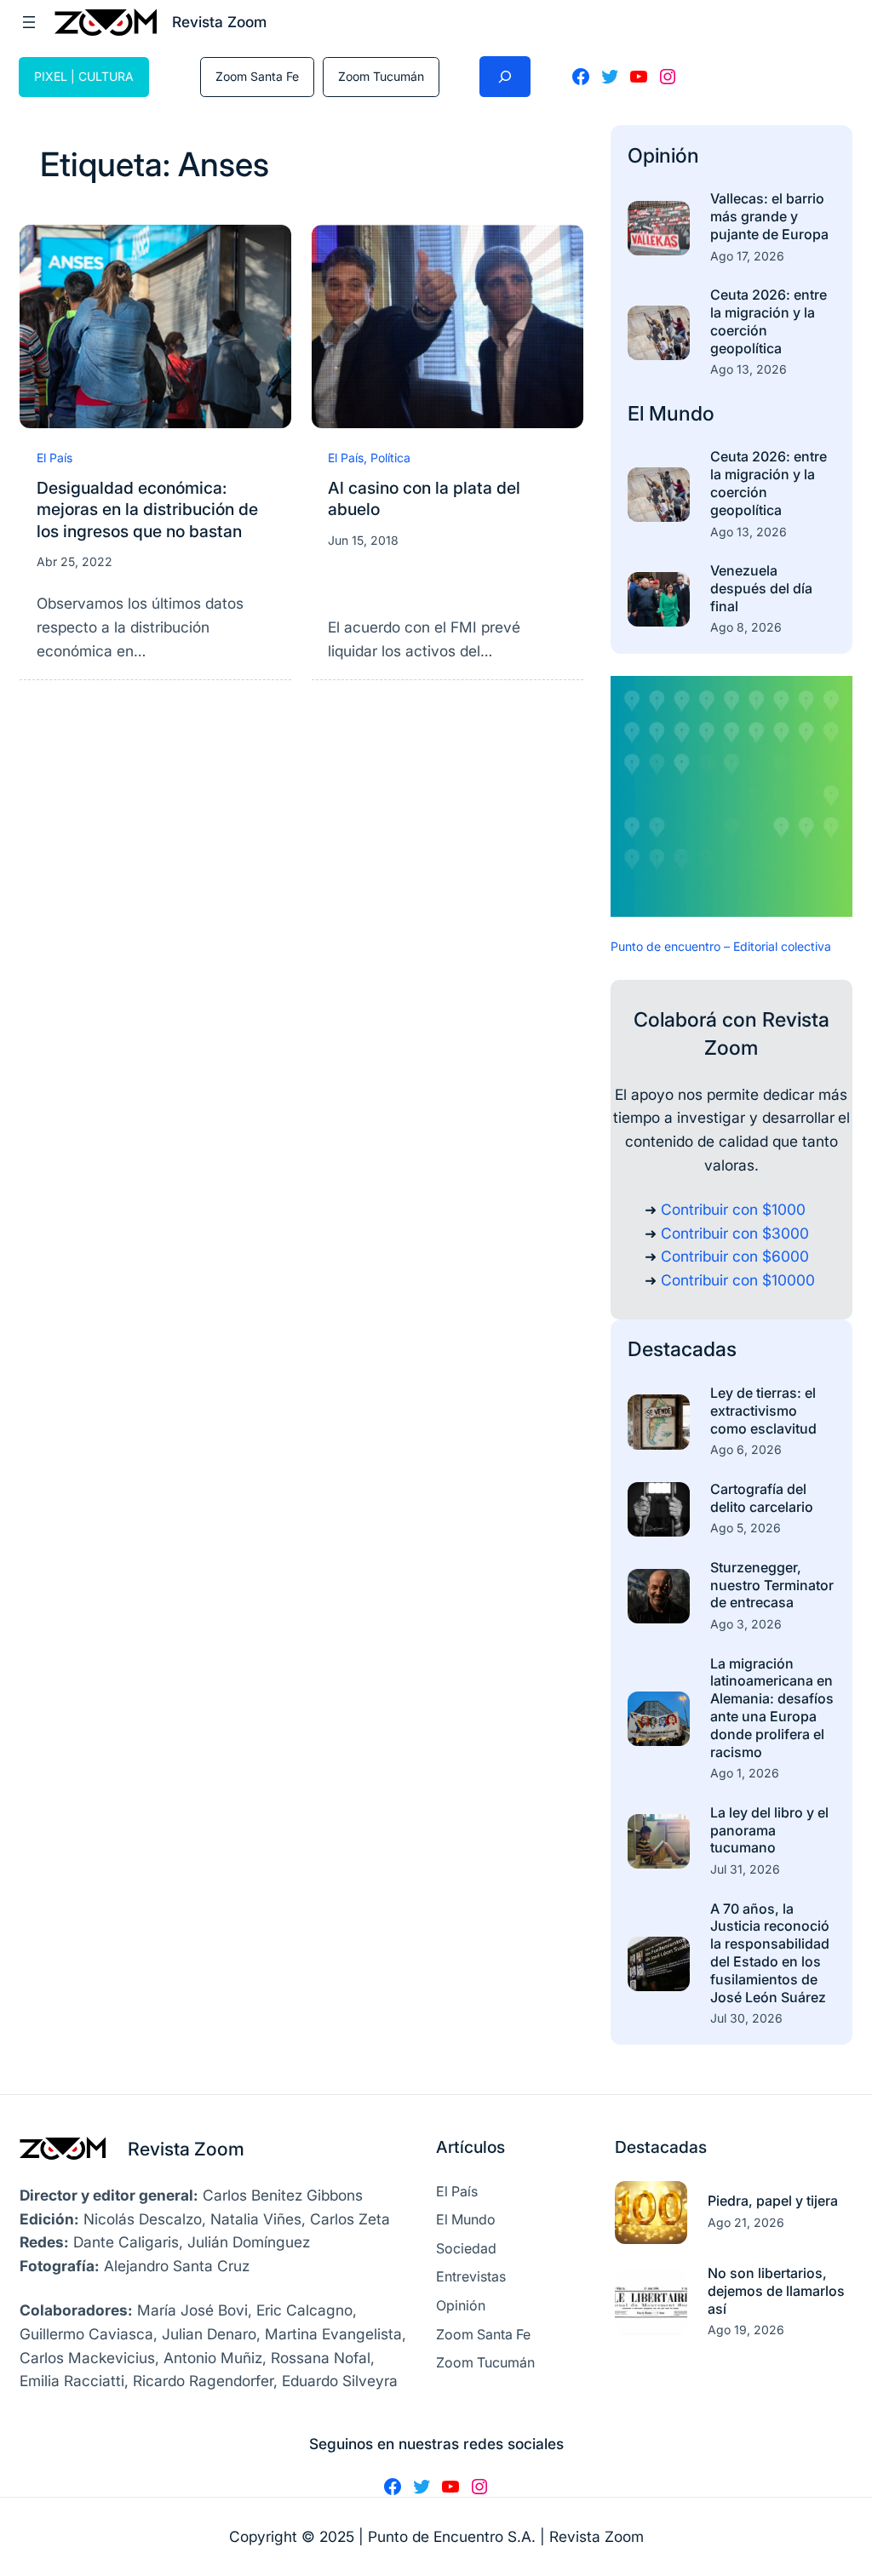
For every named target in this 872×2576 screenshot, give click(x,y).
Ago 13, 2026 (749, 369)
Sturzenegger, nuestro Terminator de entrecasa (772, 1585)
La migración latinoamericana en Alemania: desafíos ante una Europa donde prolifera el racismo (772, 1708)
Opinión (663, 155)
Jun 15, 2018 (363, 540)
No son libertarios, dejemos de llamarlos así (776, 2291)
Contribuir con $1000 (733, 1209)
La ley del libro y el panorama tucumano (769, 1830)
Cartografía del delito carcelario (762, 1498)
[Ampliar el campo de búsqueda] (505, 77)
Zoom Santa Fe (257, 76)
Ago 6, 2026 (746, 1449)
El (638, 413)
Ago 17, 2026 (747, 256)
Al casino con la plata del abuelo (424, 498)
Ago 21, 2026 (746, 2222)
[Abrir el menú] (29, 22)
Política (390, 458)
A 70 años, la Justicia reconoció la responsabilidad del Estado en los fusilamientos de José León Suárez (770, 1953)
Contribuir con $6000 (735, 1256)
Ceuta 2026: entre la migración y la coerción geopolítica (769, 321)
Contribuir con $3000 (735, 1233)
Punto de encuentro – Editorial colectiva (721, 946)
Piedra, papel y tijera (773, 2201)
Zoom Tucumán (381, 76)
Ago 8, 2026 (746, 627)
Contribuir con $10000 (738, 1280)
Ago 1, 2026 (745, 1773)
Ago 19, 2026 (746, 2330)
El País (54, 458)
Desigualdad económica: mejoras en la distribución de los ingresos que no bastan (147, 509)
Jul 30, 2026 (746, 2018)
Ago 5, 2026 (746, 1528)
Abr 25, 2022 (75, 561)
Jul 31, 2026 (745, 1869)
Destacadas (682, 1349)
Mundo (682, 413)
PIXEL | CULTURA (84, 76)
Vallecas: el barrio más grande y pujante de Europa (769, 216)
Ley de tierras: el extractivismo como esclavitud (763, 1411)
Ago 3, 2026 (746, 1624)
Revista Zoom (186, 2149)
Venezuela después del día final (761, 588)
